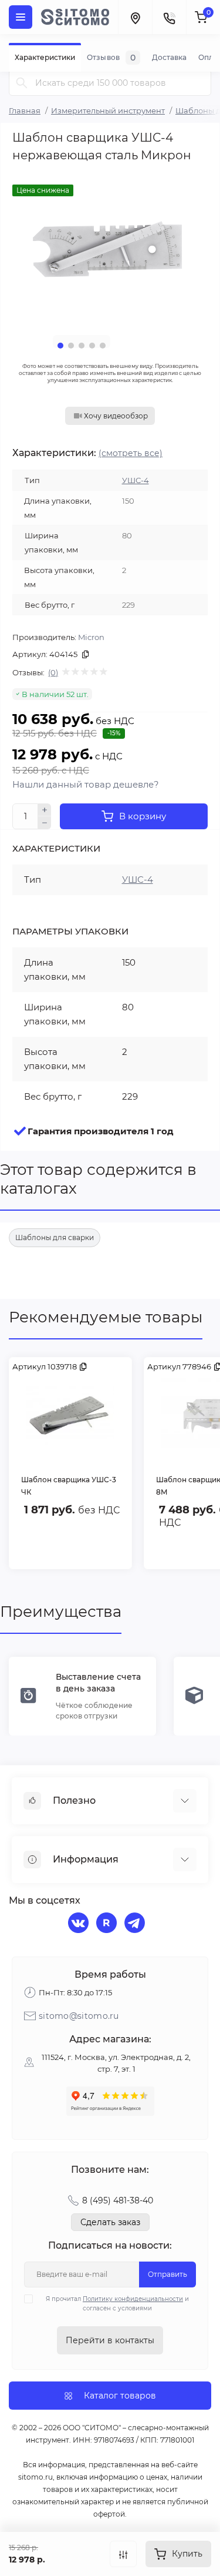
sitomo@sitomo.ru (79, 2016)
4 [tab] (92, 346)
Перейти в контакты (110, 2340)
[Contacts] (169, 17)
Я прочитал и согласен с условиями (117, 2304)
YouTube (108, 1924)
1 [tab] (60, 346)
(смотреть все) (131, 453)
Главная (25, 110)
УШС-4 (136, 480)
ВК (80, 1924)
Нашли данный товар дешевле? (86, 784)
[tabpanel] (110, 248)
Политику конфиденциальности (133, 2299)
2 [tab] (71, 346)
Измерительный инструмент (108, 110)
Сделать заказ (110, 2222)
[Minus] (45, 823)
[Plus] (45, 810)
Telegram (136, 1924)
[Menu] (21, 17)
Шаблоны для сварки (55, 1237)
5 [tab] (103, 346)
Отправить (167, 2274)
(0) (53, 672)
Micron (91, 637)
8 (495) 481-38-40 (118, 2200)
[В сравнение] (123, 2554)
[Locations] (135, 17)
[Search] (22, 83)
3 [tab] (82, 346)
